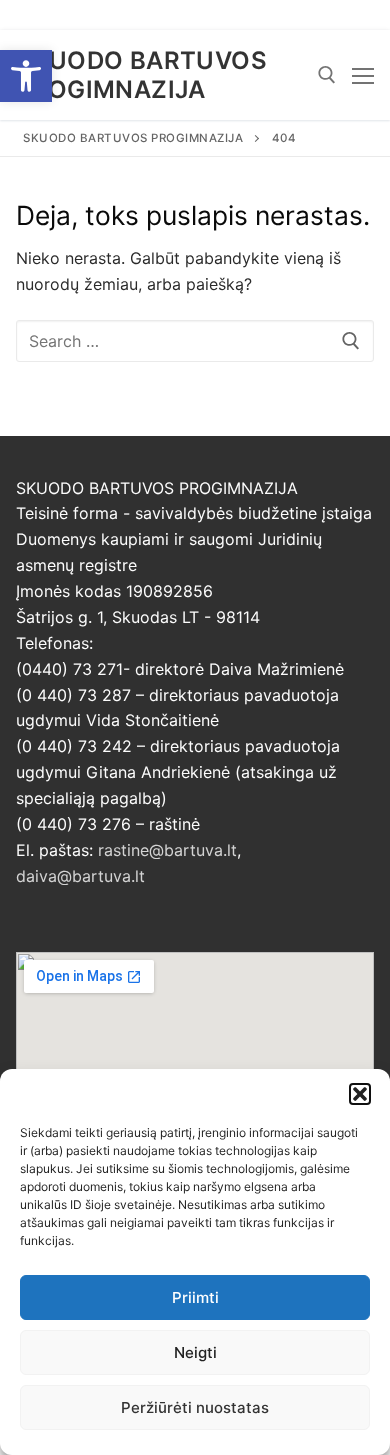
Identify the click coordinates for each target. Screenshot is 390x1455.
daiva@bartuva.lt (80, 876)
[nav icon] (363, 75)
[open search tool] (327, 75)
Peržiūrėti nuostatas (195, 1407)
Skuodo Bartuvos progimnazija (141, 75)
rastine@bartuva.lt (167, 850)
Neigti (195, 1352)
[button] (26, 76)
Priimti (195, 1297)
